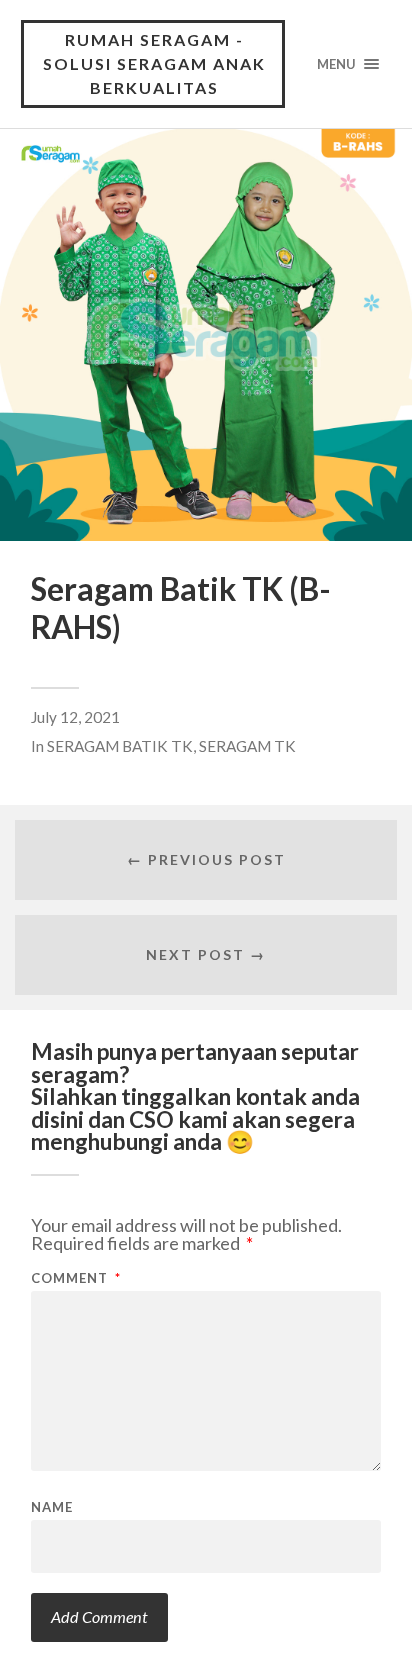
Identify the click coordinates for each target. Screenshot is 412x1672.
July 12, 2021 (75, 717)
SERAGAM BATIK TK (120, 746)
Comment (76, 1278)
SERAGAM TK (247, 746)
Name (52, 1507)
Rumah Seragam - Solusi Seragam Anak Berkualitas (154, 63)
